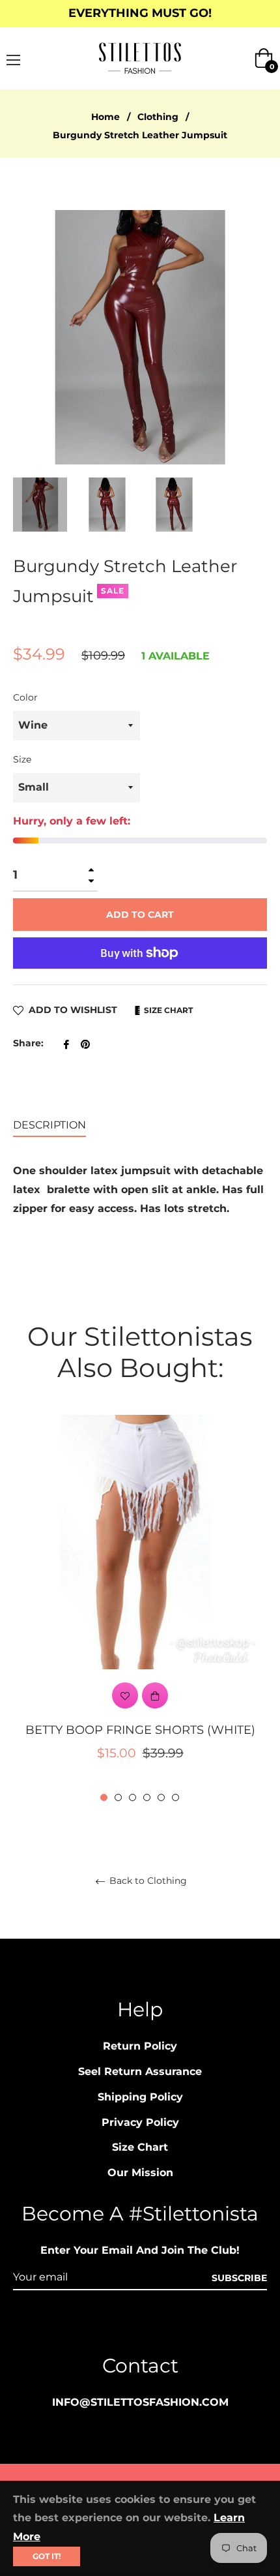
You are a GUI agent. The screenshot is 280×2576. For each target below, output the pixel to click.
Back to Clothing (147, 1881)
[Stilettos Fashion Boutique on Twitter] (189, 2326)
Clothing (158, 117)
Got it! (47, 2556)
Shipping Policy (140, 2097)
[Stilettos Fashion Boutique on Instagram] (91, 2326)
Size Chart (167, 1010)
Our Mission (140, 2173)
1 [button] (104, 1797)
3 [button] (133, 1797)
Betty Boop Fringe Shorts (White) (140, 1730)
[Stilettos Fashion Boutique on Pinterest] (140, 2326)
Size (22, 759)
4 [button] (147, 1797)
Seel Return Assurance (140, 2071)
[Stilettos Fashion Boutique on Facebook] (115, 2326)
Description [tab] (49, 1125)
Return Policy (140, 2046)
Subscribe (239, 2278)
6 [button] (175, 1797)
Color (25, 697)
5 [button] (161, 1797)
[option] (140, 1609)
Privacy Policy (140, 2122)
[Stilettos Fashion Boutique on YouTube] (165, 2326)
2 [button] (118, 1797)
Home (105, 117)
